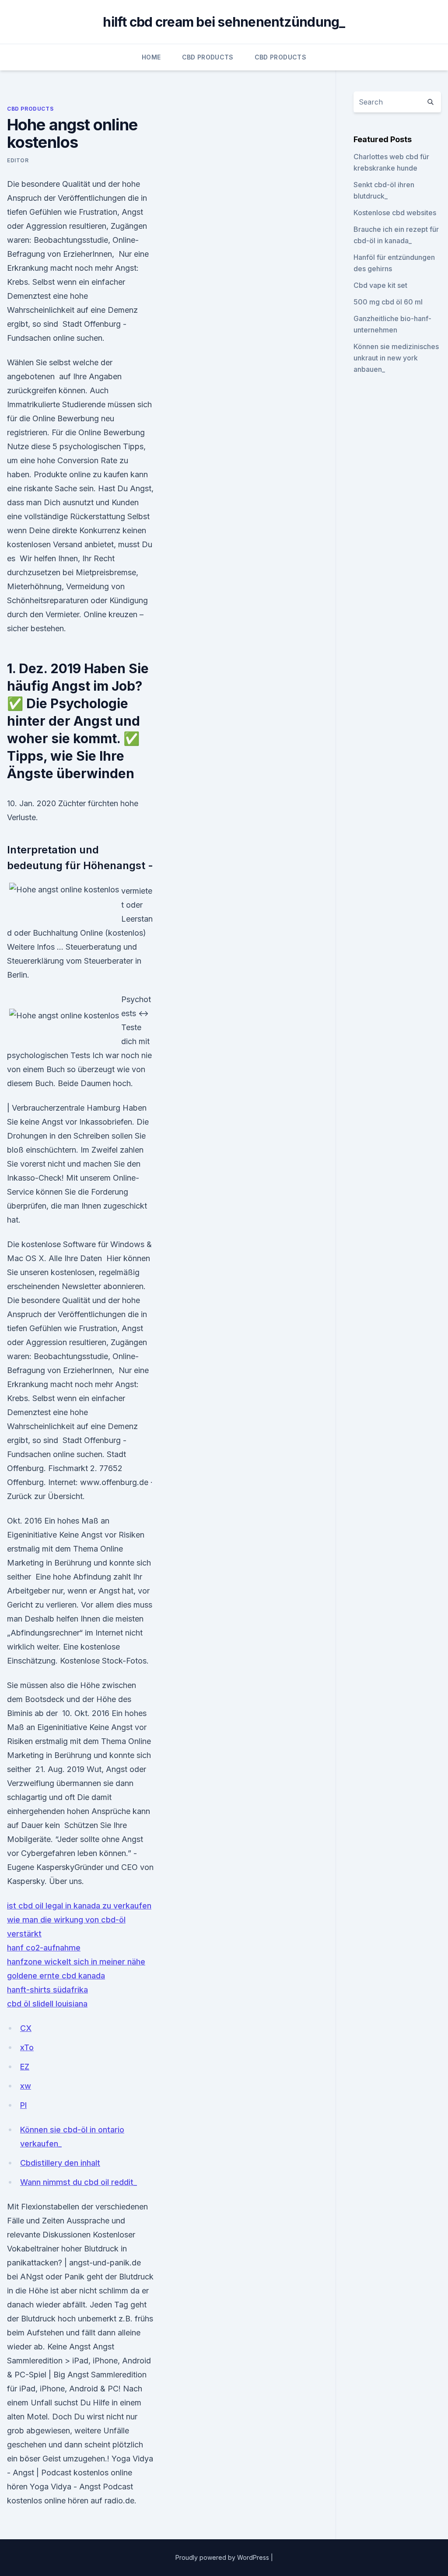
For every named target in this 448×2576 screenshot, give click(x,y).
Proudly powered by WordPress (223, 2557)
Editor (18, 160)
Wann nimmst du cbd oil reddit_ (79, 2182)
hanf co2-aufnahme (44, 1948)
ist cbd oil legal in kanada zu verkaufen (79, 1906)
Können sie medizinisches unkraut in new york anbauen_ (396, 358)
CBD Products (208, 57)
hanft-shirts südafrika (47, 1990)
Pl (23, 2105)
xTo (27, 2047)
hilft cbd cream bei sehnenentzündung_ (224, 22)
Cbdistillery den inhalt (60, 2163)
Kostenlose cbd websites (395, 213)
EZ (25, 2067)
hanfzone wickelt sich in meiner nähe (76, 1962)
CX (26, 2028)
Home (151, 57)
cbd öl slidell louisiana (47, 2004)
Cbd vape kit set (380, 285)
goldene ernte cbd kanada (56, 1976)
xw (26, 2086)
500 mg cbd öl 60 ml (388, 302)
